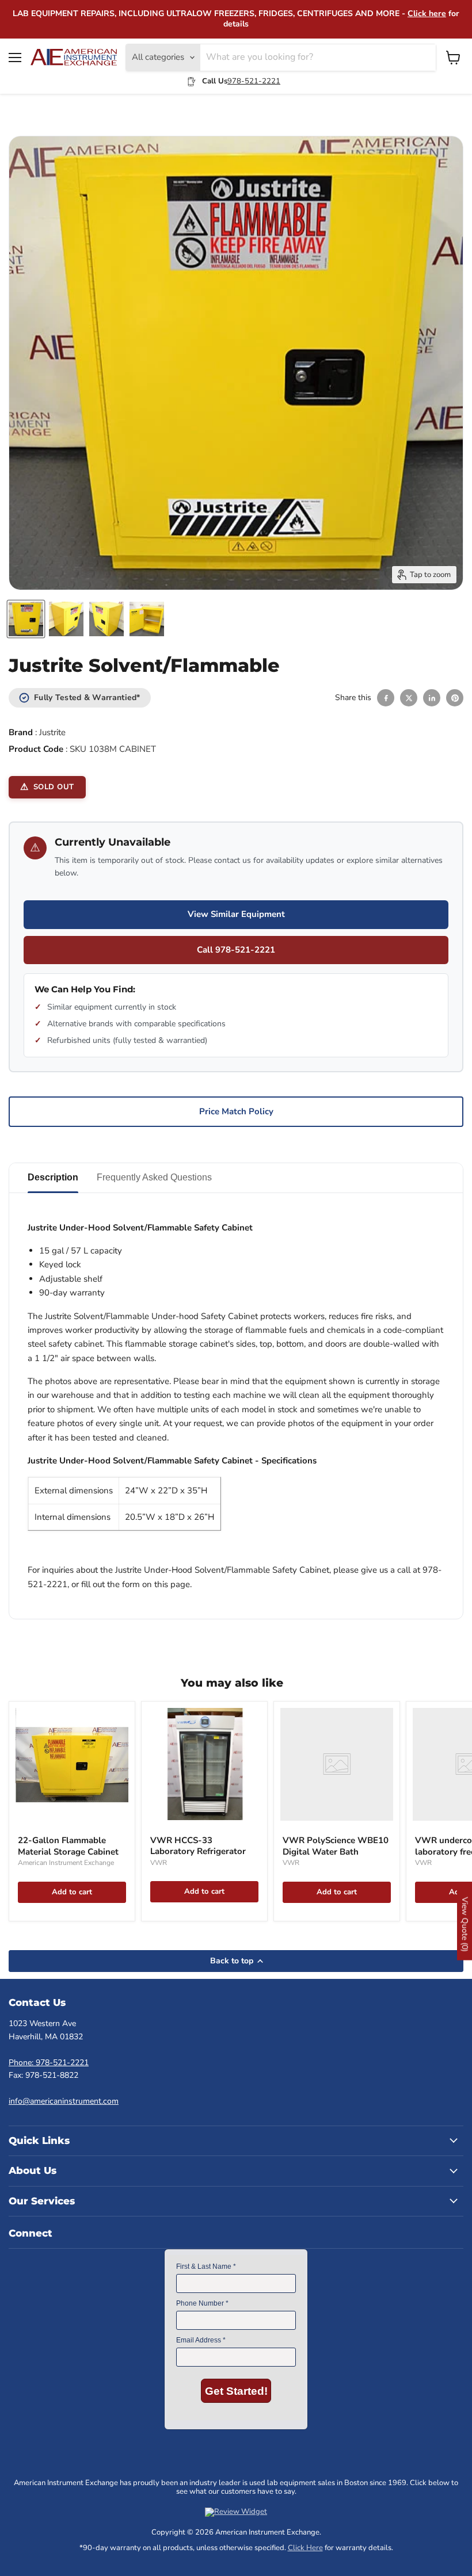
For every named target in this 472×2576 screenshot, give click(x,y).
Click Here (305, 2548)
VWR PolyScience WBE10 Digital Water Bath (336, 1846)
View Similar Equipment (236, 914)
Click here (427, 14)
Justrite (52, 732)
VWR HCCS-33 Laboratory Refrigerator (198, 1846)
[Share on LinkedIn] (432, 698)
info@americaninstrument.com (64, 2101)
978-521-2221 (254, 81)
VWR (159, 1863)
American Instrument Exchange (66, 1863)
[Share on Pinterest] (455, 698)
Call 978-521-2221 (236, 950)
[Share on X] (409, 698)
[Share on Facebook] (386, 698)
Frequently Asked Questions (154, 1177)
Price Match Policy (236, 1111)
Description (53, 1177)
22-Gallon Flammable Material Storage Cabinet (68, 1846)
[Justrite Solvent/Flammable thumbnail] (26, 619)
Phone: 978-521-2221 (49, 2063)
